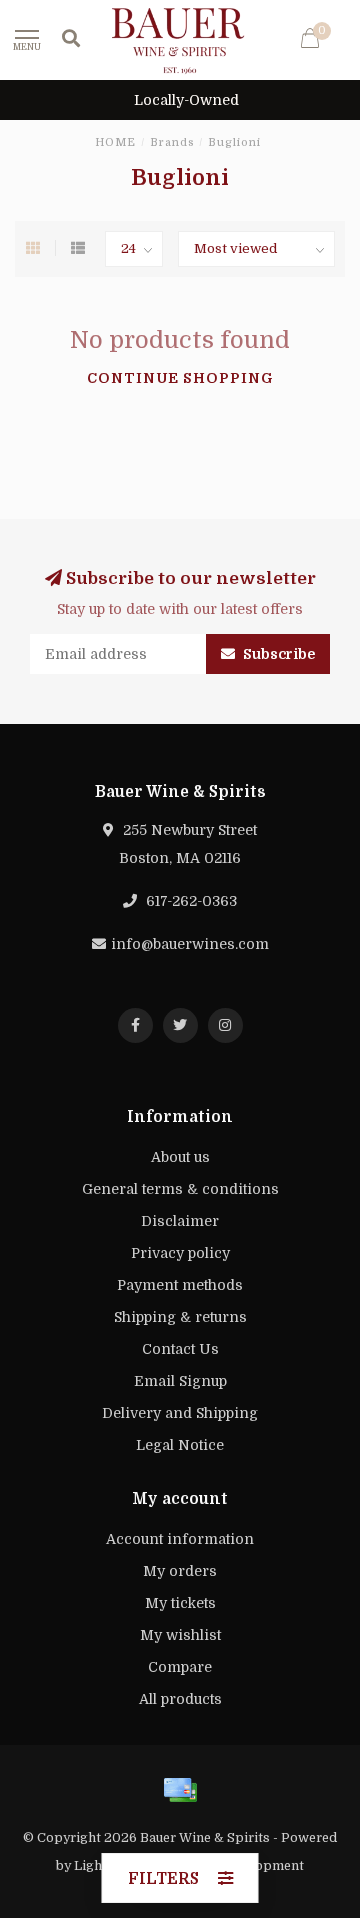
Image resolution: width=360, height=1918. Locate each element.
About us (180, 1157)
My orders (180, 1571)
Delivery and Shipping (180, 1413)
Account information (180, 1539)
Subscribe (277, 654)
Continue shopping (180, 378)
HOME (115, 142)
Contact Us (180, 1349)
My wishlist (180, 1635)
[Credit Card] (180, 1790)
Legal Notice (180, 1445)
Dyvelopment (262, 1866)
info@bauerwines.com (190, 944)
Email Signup (180, 1381)
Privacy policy (180, 1253)
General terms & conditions (180, 1189)
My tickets (180, 1603)
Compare (180, 1667)
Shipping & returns (180, 1317)
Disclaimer (180, 1221)
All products (180, 1699)
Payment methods (180, 1285)
